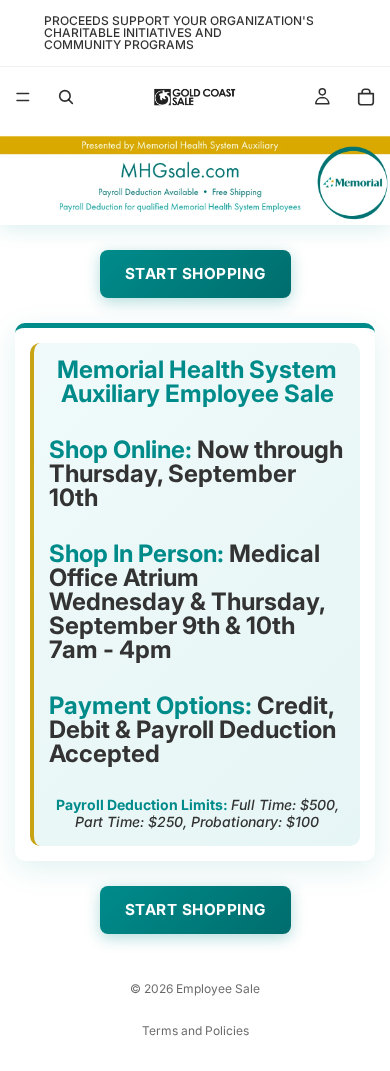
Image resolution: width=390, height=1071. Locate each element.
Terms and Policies (195, 1030)
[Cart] (366, 97)
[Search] (66, 97)
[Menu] (23, 97)
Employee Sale (218, 988)
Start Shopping (195, 273)
